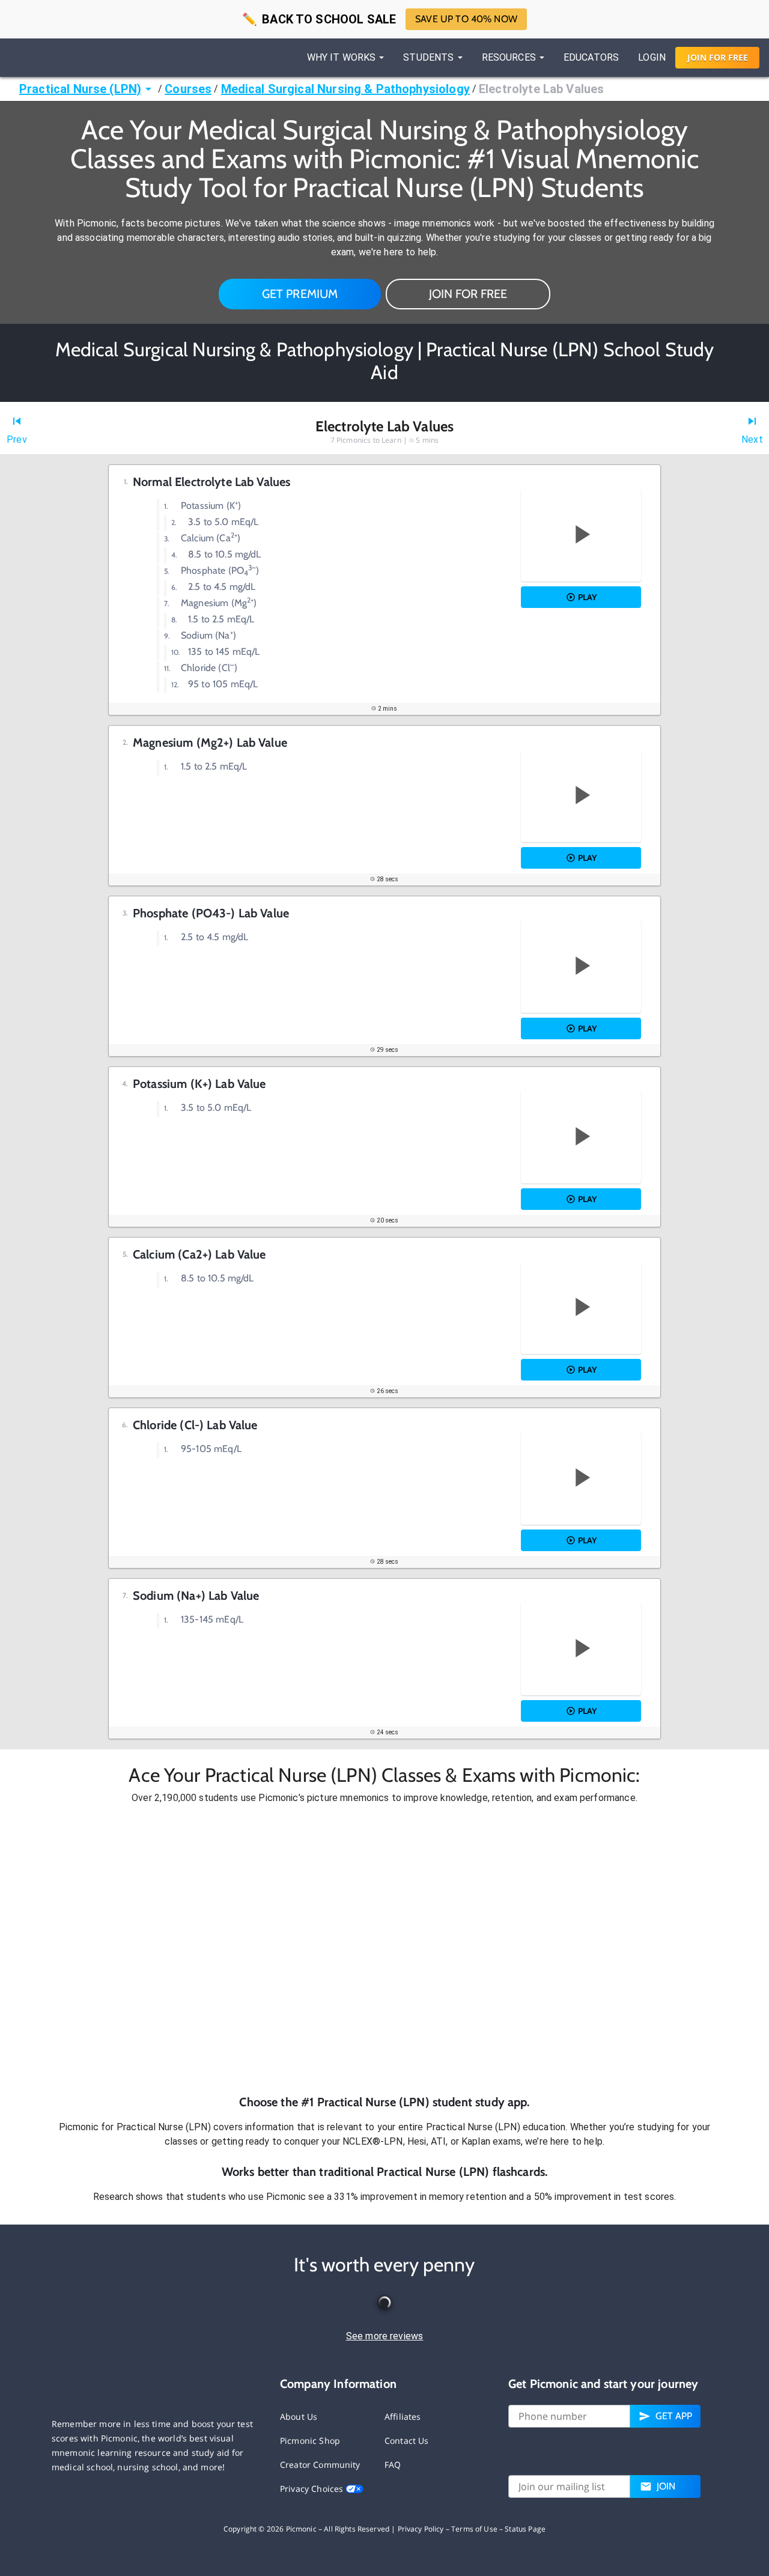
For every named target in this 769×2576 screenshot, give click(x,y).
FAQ (393, 2465)
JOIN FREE (718, 57)
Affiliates (403, 2417)
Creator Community (320, 2465)
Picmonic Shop (310, 2441)
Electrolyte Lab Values (541, 89)
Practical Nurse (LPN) (80, 89)
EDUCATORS (591, 57)
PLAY (587, 597)
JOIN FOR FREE (468, 294)
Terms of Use (474, 2529)
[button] (384, 1949)
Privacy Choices (313, 2489)
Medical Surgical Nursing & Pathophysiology (345, 89)
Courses (188, 89)
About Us (299, 2417)
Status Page (525, 2529)
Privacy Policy (421, 2529)
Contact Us (407, 2441)
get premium (300, 294)
